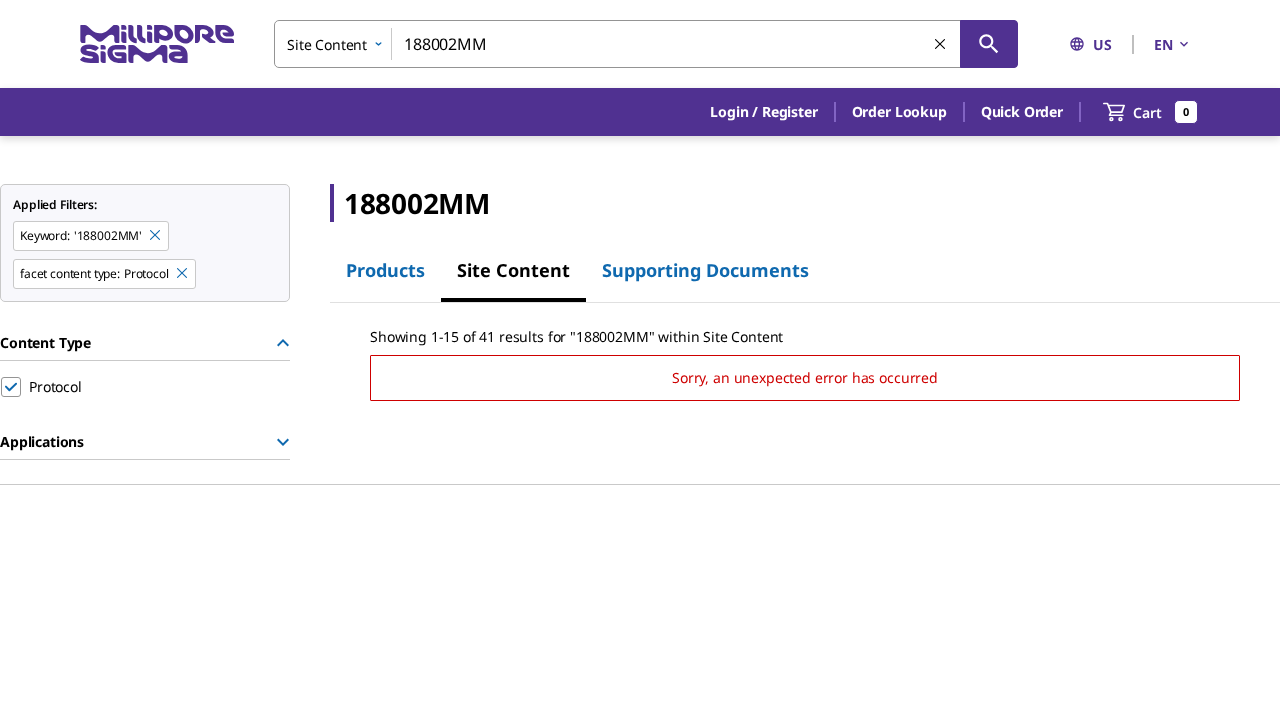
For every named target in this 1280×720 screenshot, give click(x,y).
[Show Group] (283, 442)
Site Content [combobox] (327, 44)
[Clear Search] (941, 45)
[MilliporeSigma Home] (157, 44)
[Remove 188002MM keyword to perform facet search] (156, 236)
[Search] (989, 44)
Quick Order (1022, 111)
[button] (763, 112)
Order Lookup (899, 111)
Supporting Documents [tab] (705, 270)
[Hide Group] (283, 343)
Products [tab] (385, 270)
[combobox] (646, 44)
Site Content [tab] (513, 270)
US (1102, 44)
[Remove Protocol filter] (183, 274)
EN (1163, 44)
